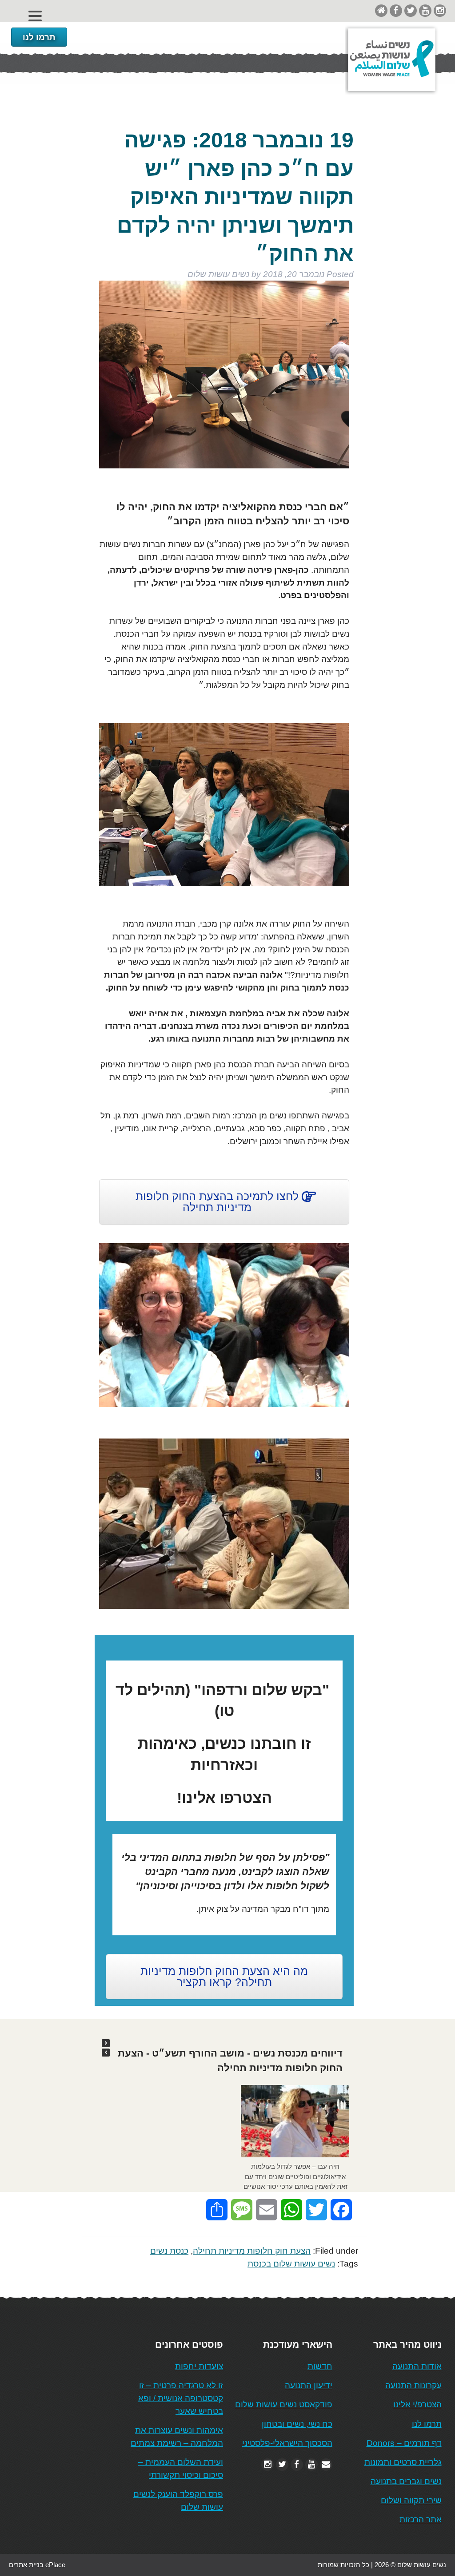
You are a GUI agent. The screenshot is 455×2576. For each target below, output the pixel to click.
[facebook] (396, 10)
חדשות (320, 2366)
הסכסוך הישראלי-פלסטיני (287, 2443)
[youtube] (425, 10)
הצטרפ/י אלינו (417, 2404)
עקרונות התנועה (413, 2385)
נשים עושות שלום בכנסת (291, 2264)
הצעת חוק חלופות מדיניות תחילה (252, 2251)
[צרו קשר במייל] (326, 2464)
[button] (106, 2043)
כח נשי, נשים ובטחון (297, 2424)
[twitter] (411, 10)
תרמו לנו (39, 37)
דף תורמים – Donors (404, 2443)
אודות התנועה (417, 2366)
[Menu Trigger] (35, 16)
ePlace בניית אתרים (37, 2565)
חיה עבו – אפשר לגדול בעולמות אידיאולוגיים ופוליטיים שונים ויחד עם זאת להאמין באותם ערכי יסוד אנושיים (295, 2176)
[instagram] (440, 10)
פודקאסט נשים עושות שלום (284, 2404)
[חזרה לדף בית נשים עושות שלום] (381, 10)
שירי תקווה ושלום (411, 2500)
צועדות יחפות (199, 2366)
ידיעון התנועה (309, 2385)
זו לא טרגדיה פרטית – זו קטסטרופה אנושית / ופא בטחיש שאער (181, 2398)
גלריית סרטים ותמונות (403, 2462)
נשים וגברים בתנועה (406, 2481)
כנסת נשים (169, 2251)
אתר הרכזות (421, 2519)
